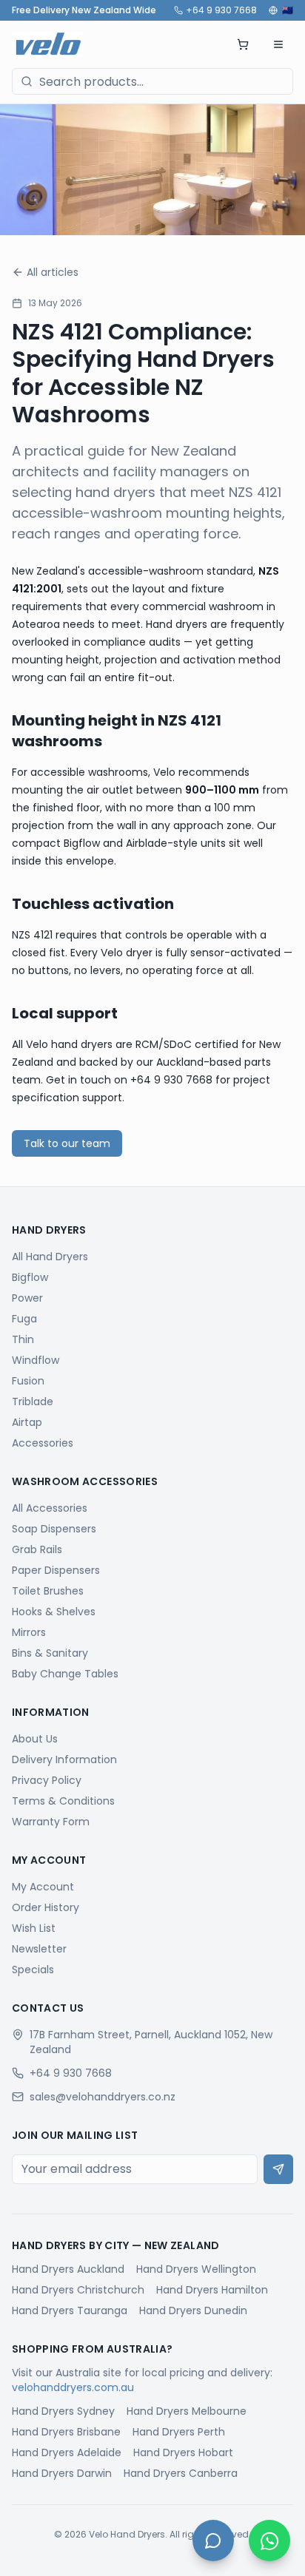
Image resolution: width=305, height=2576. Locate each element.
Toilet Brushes (48, 1591)
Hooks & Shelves (54, 1612)
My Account (43, 1887)
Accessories (43, 1443)
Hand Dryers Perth (179, 2432)
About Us (35, 1739)
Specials (33, 1970)
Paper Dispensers (56, 1570)
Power (27, 1298)
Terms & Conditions (63, 1801)
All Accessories (50, 1508)
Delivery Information (64, 1759)
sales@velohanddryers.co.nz (103, 2097)
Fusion (28, 1381)
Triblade (33, 1402)
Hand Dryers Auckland (68, 2269)
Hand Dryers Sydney (63, 2411)
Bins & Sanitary (50, 1653)
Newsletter (39, 1949)
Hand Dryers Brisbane (66, 2432)
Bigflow (30, 1277)
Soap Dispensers (54, 1529)
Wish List (34, 1928)
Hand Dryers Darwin (62, 2473)
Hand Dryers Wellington (196, 2269)
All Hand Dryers (50, 1257)
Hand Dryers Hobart (183, 2452)
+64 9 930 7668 (221, 10)
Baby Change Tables (65, 1674)
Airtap (27, 1422)
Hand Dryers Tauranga (70, 2310)
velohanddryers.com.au (73, 2387)
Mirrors (29, 1632)
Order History (46, 1907)
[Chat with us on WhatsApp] (269, 2540)
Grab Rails (37, 1549)
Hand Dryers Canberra (181, 2473)
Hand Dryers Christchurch (78, 2290)
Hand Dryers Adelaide (67, 2452)
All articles (53, 272)
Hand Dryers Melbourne (187, 2411)
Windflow (36, 1360)
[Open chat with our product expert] (213, 2540)
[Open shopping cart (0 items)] (243, 44)
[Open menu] (278, 44)
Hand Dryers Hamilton (212, 2290)
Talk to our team (67, 1143)
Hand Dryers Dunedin (193, 2310)
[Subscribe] (278, 2169)
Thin (23, 1339)
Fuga (24, 1319)
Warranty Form (51, 1822)
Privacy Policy (47, 1780)
